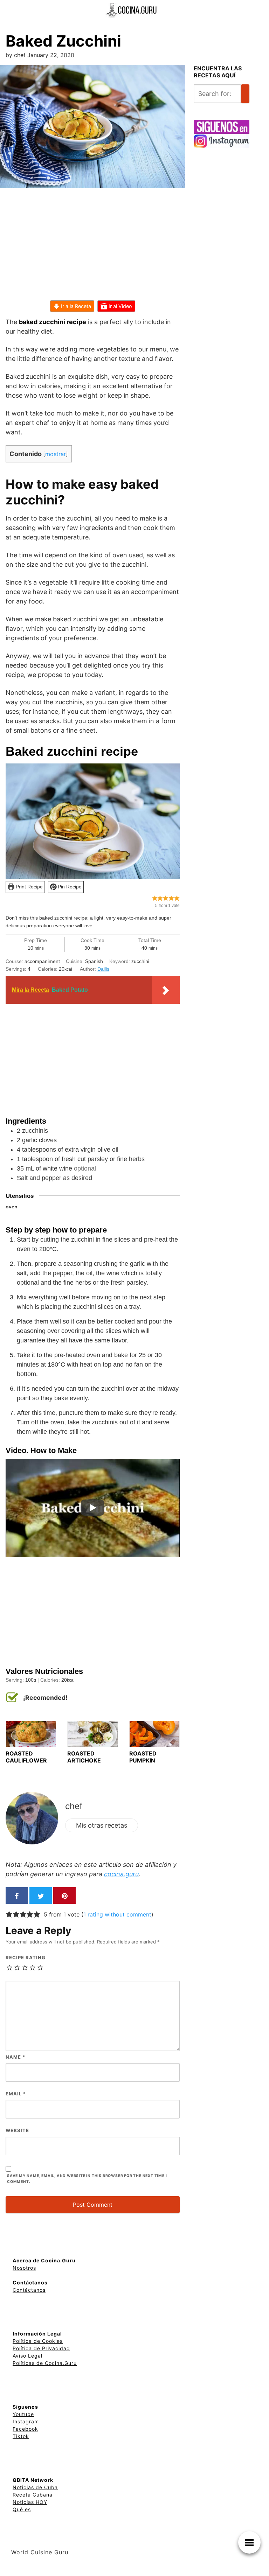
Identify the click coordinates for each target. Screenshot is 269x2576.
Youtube (23, 2414)
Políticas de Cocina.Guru (45, 2363)
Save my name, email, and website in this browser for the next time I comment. (87, 2179)
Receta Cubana (33, 2495)
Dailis (103, 969)
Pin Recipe (69, 887)
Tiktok (21, 2436)
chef (74, 1806)
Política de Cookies (38, 2341)
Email (16, 2094)
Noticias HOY (30, 2502)
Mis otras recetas (102, 1825)
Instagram (26, 2421)
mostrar (56, 454)
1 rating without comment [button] (117, 1914)
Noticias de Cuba (35, 2487)
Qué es (22, 2509)
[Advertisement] (93, 249)
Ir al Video (120, 306)
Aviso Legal (27, 2356)
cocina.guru (121, 1874)
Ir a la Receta (75, 306)
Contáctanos (29, 2290)
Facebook (25, 2429)
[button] (155, 898)
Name (15, 2057)
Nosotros (24, 2268)
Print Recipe (29, 887)
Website (17, 2130)
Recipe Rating (26, 1957)
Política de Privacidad (41, 2348)
